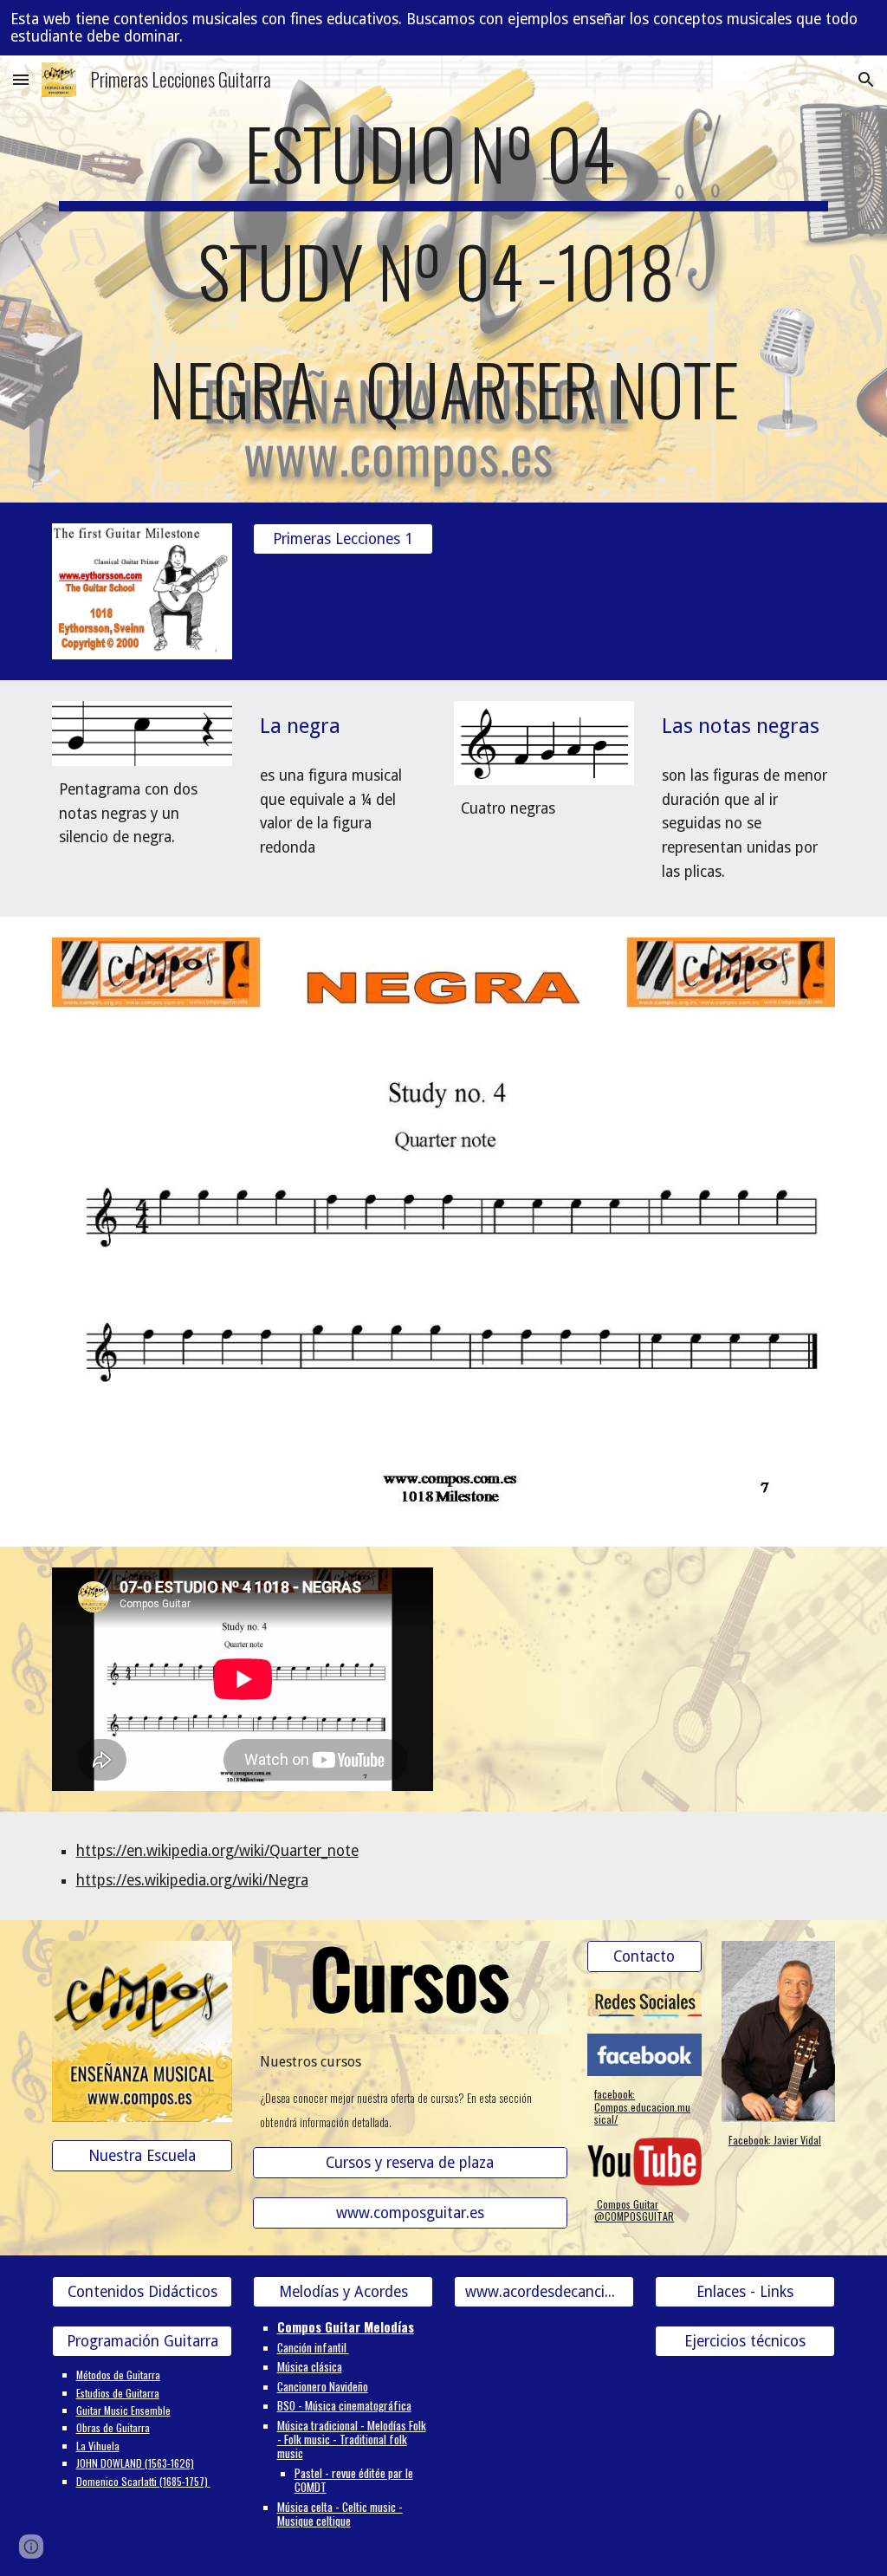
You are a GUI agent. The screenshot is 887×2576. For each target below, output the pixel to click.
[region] (443, 28)
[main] (444, 279)
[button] (21, 79)
